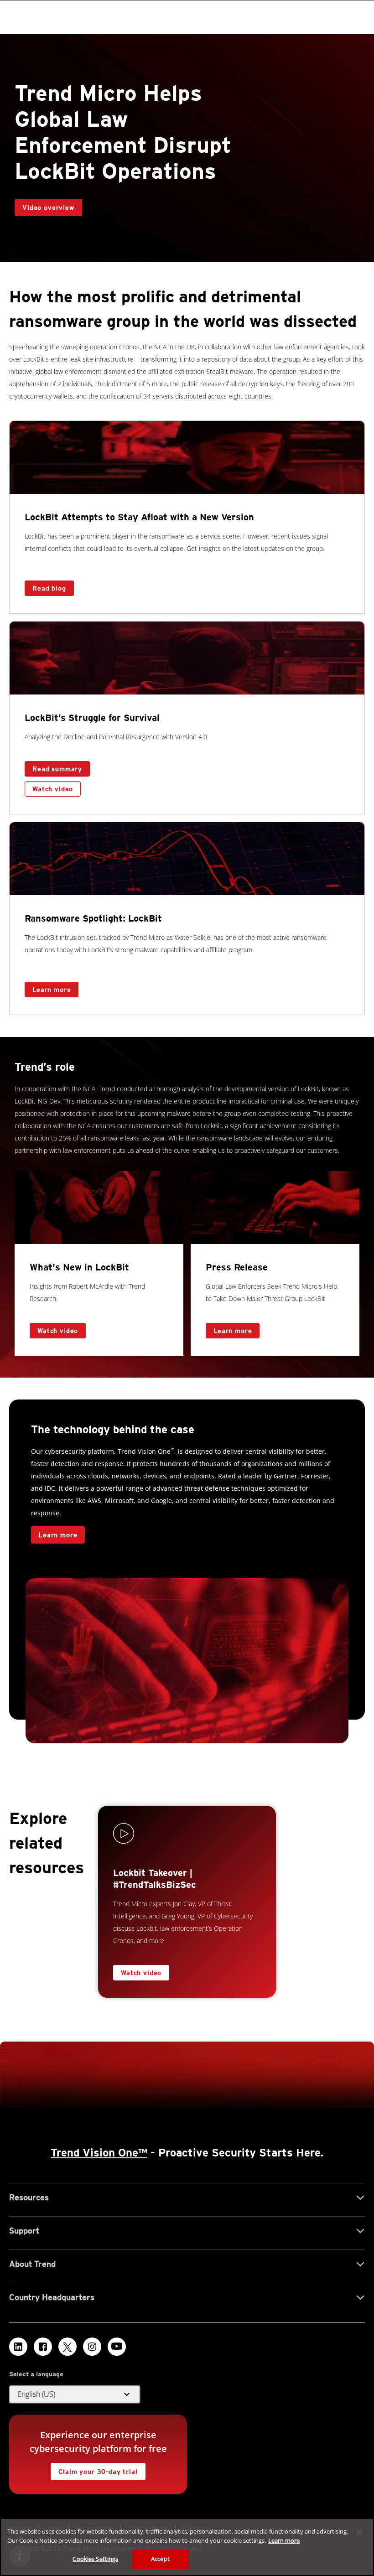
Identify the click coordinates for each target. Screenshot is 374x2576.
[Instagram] (92, 2347)
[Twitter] (68, 2347)
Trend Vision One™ (99, 2153)
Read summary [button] (57, 769)
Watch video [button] (53, 789)
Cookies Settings (95, 2559)
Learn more (48, 987)
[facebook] (43, 2347)
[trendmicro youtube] (117, 2347)
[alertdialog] (187, 2547)
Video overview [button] (48, 207)
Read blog (49, 588)
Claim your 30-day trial (94, 2469)
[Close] (359, 2533)
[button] (75, 2395)
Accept (160, 2559)
